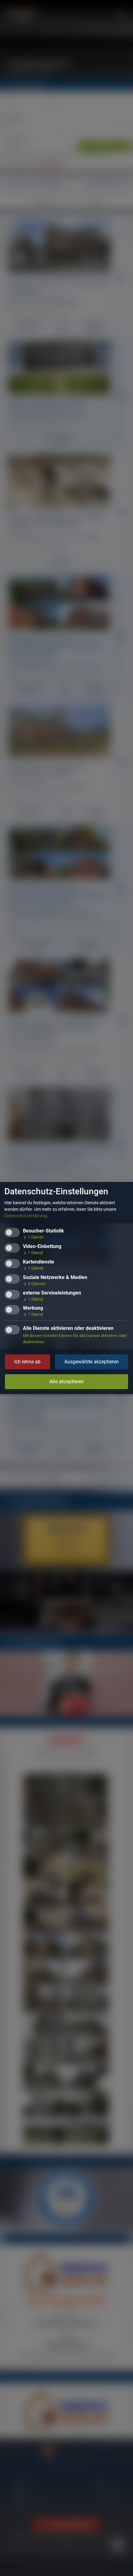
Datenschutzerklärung (26, 1216)
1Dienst (33, 1237)
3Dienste (34, 1284)
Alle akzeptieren (67, 1382)
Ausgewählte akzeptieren (92, 1362)
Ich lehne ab (27, 1362)
